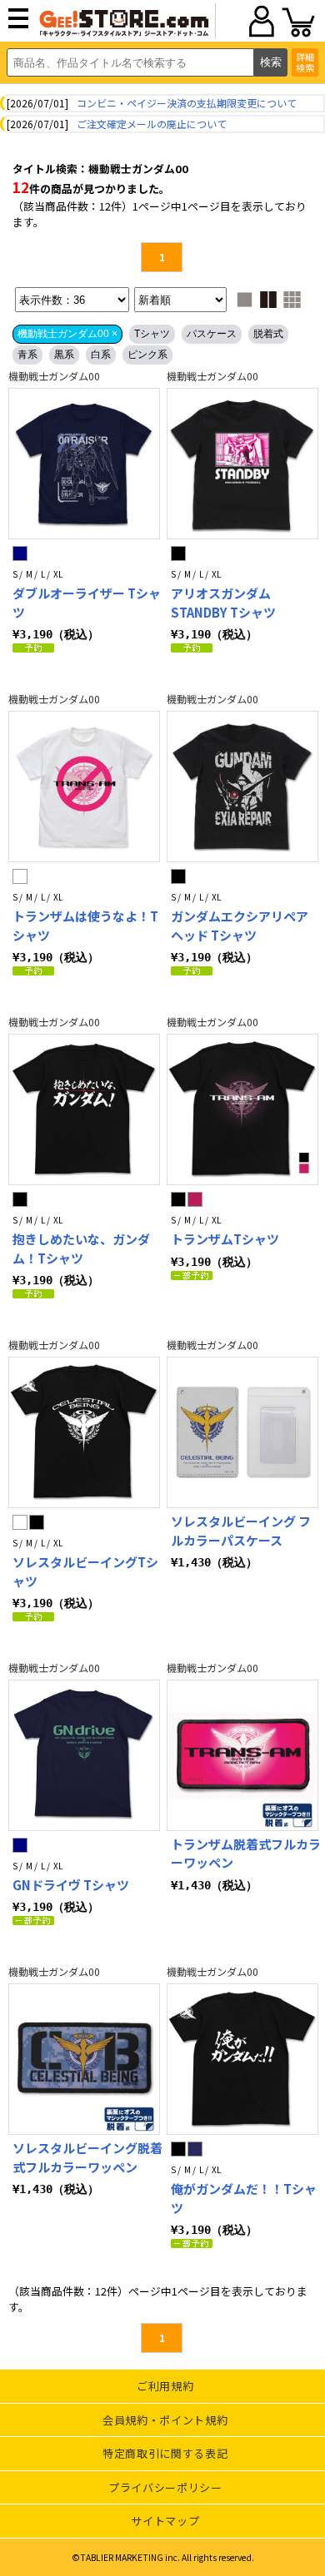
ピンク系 (147, 355)
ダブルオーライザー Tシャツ (87, 603)
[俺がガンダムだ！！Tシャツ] (242, 2059)
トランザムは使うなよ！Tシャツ (85, 926)
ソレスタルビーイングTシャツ (85, 1571)
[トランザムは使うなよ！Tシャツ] (84, 787)
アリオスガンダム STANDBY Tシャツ (223, 603)
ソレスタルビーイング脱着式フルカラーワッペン (87, 2157)
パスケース (212, 334)
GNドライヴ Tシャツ (71, 1885)
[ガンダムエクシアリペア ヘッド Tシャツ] (242, 787)
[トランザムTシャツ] (242, 1109)
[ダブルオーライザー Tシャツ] (84, 464)
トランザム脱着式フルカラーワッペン (246, 1854)
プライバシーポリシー (165, 2487)
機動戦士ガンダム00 (54, 376)
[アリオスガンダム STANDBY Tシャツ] (242, 464)
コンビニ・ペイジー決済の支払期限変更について (187, 103)
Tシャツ (152, 334)
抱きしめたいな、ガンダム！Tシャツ (81, 1248)
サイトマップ (165, 2521)
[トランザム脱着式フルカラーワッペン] (242, 1755)
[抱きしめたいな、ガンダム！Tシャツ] (84, 1109)
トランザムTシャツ (225, 1239)
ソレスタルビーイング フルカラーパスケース (241, 1531)
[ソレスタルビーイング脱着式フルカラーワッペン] (84, 2059)
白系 (101, 355)
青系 (27, 355)
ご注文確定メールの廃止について (152, 124)
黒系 (64, 355)
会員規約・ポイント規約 (165, 2420)
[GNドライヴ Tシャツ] (84, 1755)
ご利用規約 (165, 2386)
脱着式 (268, 334)
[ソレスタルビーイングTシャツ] (84, 1432)
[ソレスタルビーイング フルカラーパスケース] (242, 1432)
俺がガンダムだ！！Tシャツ (244, 2198)
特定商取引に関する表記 (165, 2453)
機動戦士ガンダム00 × (67, 334)
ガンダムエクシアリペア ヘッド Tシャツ (240, 926)
